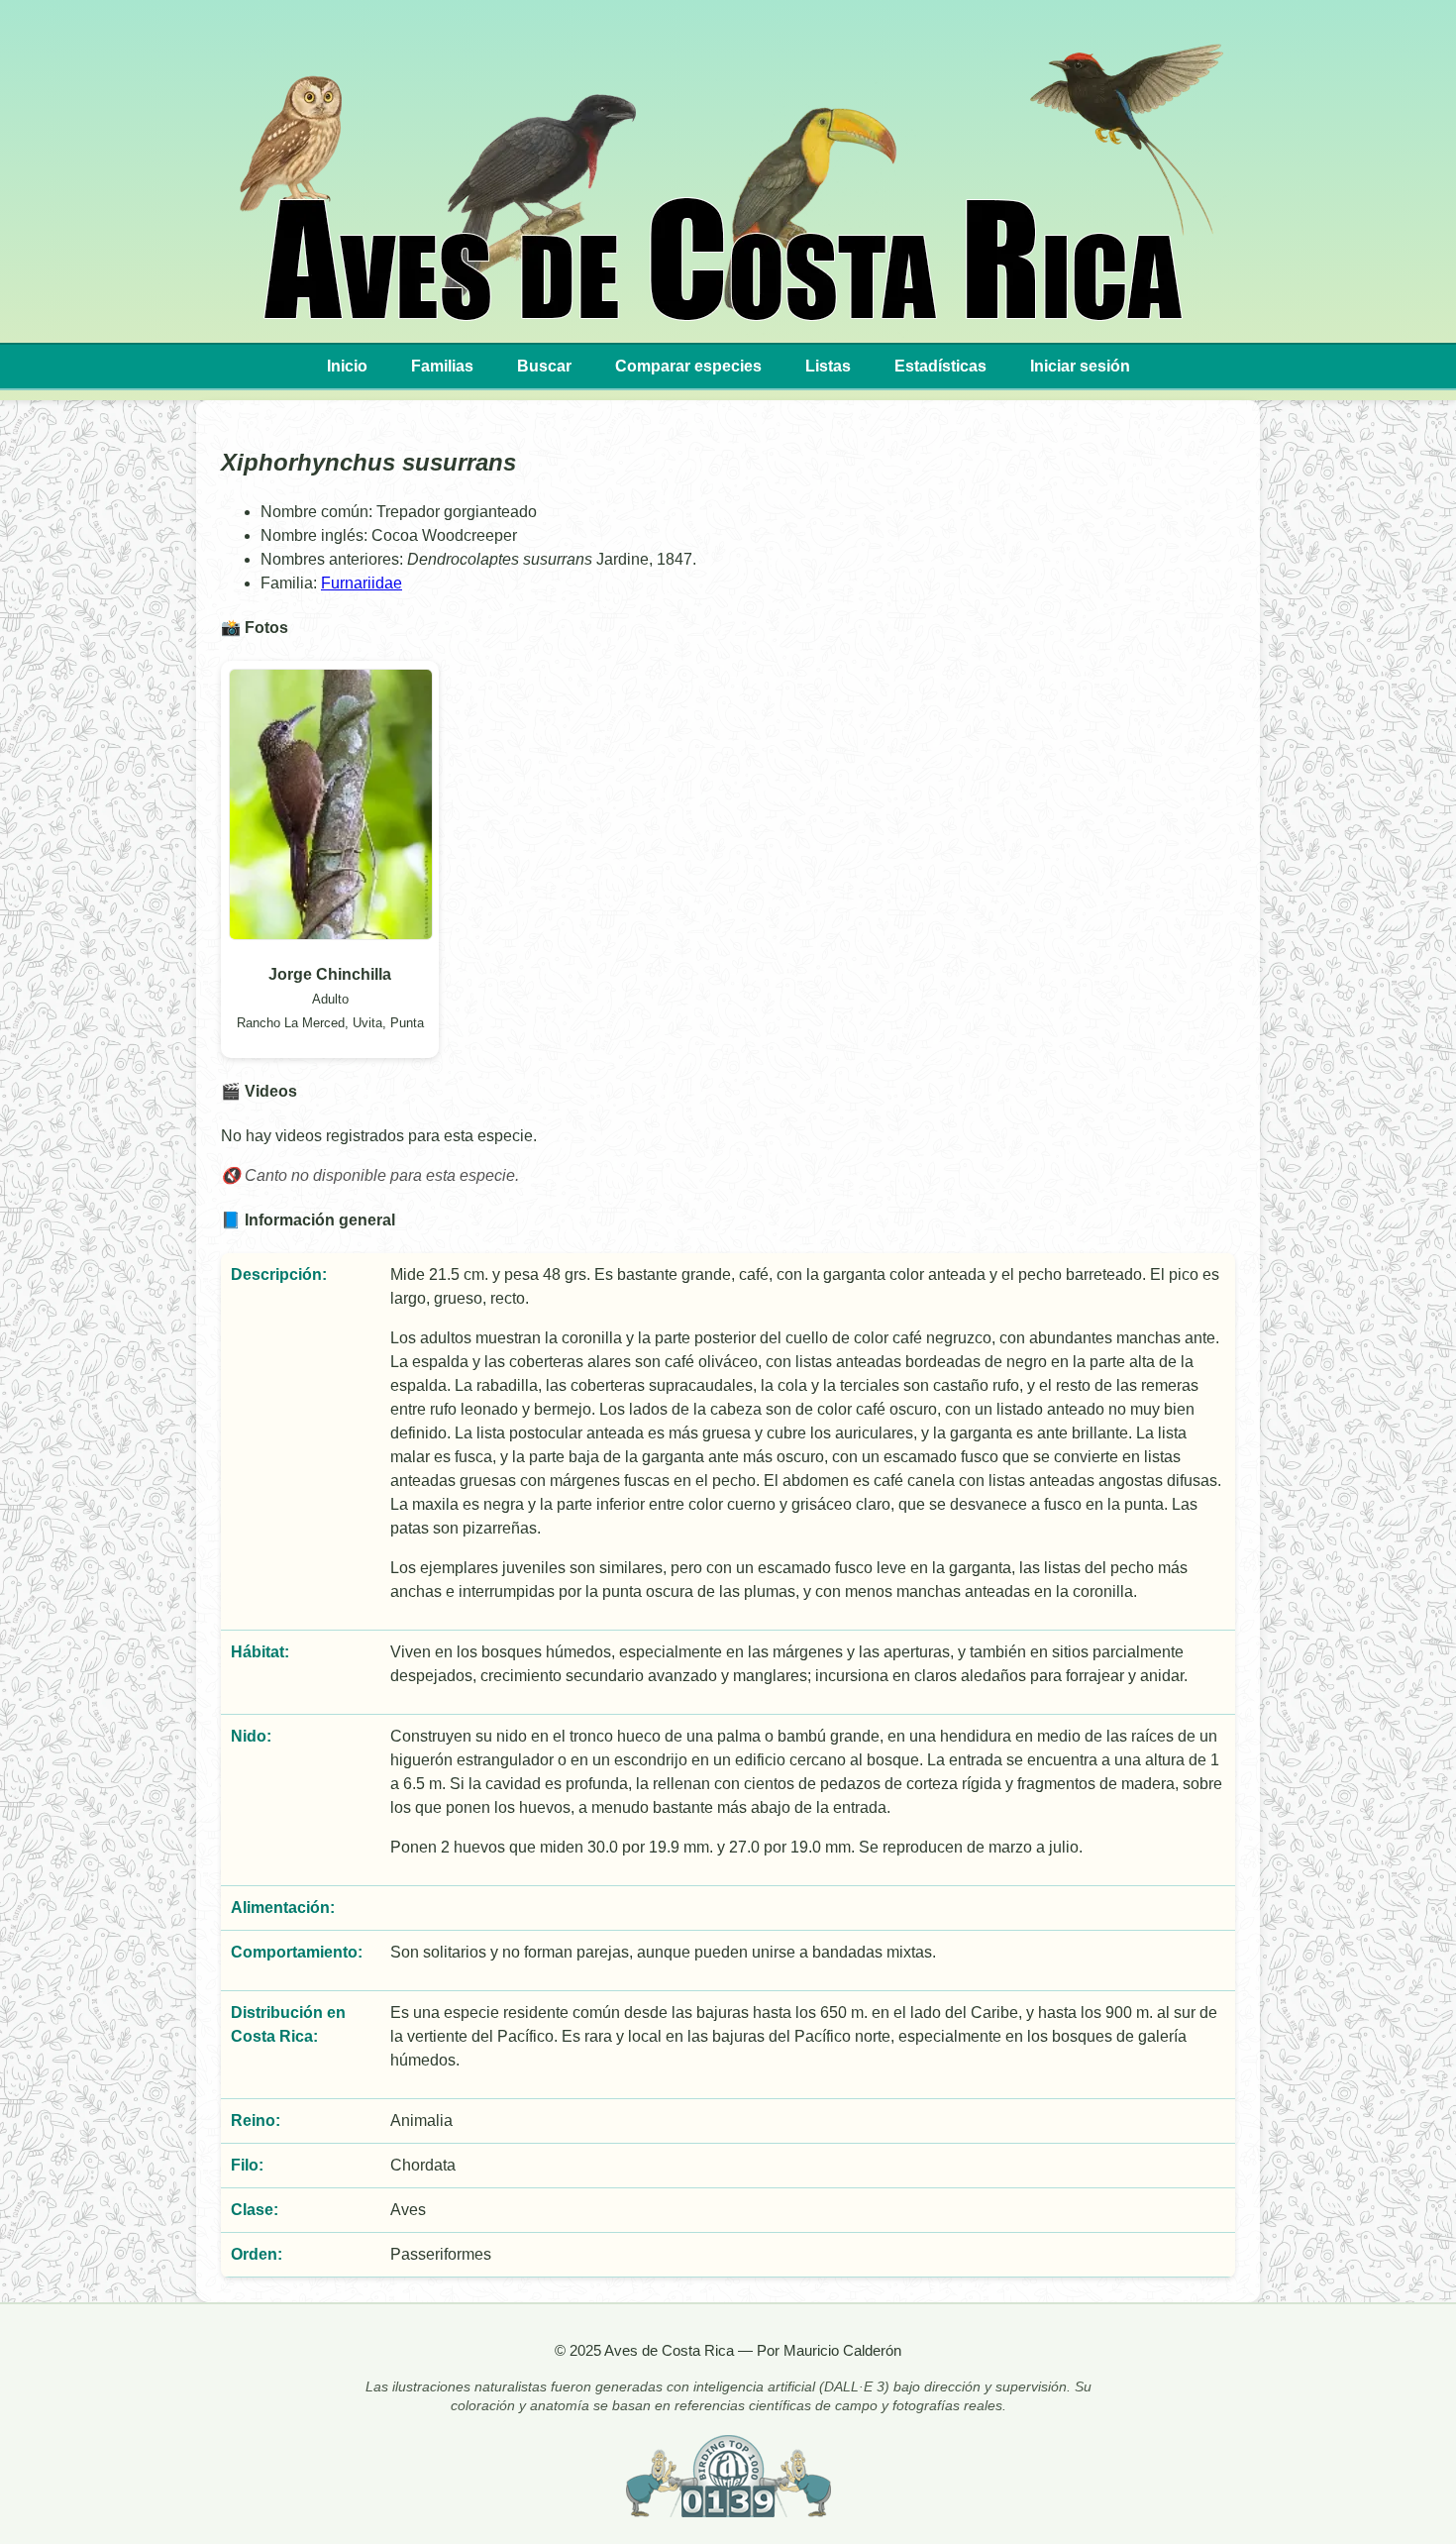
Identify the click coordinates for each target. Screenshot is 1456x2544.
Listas (828, 366)
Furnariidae (362, 583)
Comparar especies (688, 366)
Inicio (347, 366)
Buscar (544, 366)
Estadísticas (940, 366)
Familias (442, 366)
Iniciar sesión (1080, 366)
